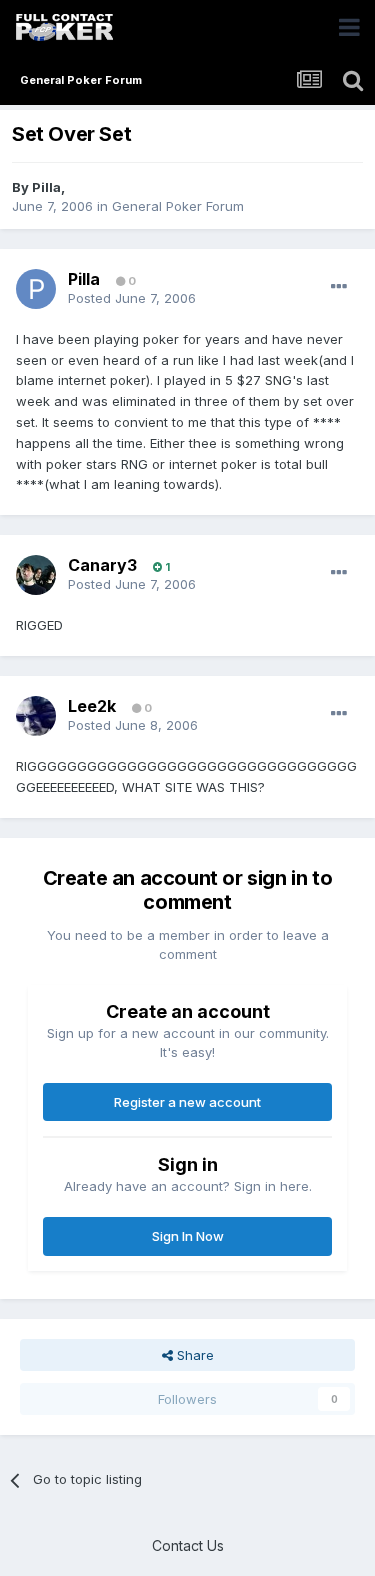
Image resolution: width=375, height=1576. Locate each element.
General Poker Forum (178, 206)
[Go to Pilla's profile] (36, 289)
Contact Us (188, 1545)
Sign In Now (188, 1236)
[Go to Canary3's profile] (36, 575)
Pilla (46, 187)
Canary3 (102, 565)
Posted (132, 298)
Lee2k (92, 706)
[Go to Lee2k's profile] (36, 716)
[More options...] (339, 287)
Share (193, 1355)
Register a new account (187, 1102)
